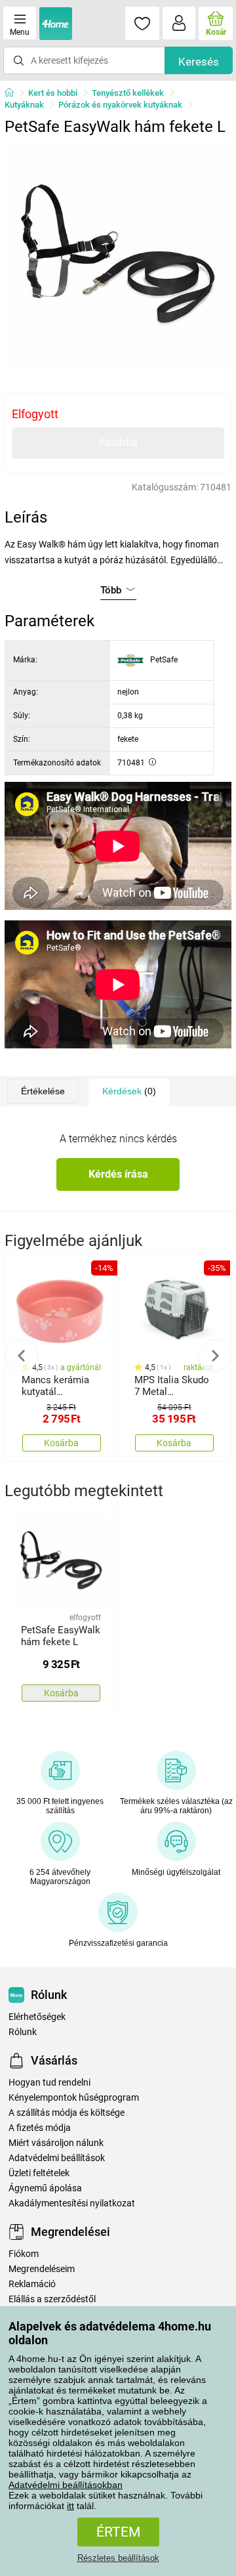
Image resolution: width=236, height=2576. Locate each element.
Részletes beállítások (118, 2558)
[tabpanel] (118, 255)
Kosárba (118, 442)
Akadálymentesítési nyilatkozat (72, 2203)
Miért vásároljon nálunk (56, 2143)
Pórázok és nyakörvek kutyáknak (120, 105)
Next (214, 1356)
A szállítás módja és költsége (67, 2113)
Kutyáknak (24, 105)
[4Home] (14, 93)
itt (70, 2506)
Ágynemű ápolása (45, 2188)
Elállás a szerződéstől (52, 2299)
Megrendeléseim (42, 2269)
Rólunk (23, 2032)
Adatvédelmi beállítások (57, 2158)
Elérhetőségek (37, 2017)
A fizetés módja (40, 2128)
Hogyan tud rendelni (49, 2083)
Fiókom (24, 2254)
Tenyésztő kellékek (128, 93)
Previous (22, 1356)
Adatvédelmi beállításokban (66, 2485)
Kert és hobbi (53, 93)
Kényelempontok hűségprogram (74, 2098)
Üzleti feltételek (39, 2173)
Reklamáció (32, 2284)
